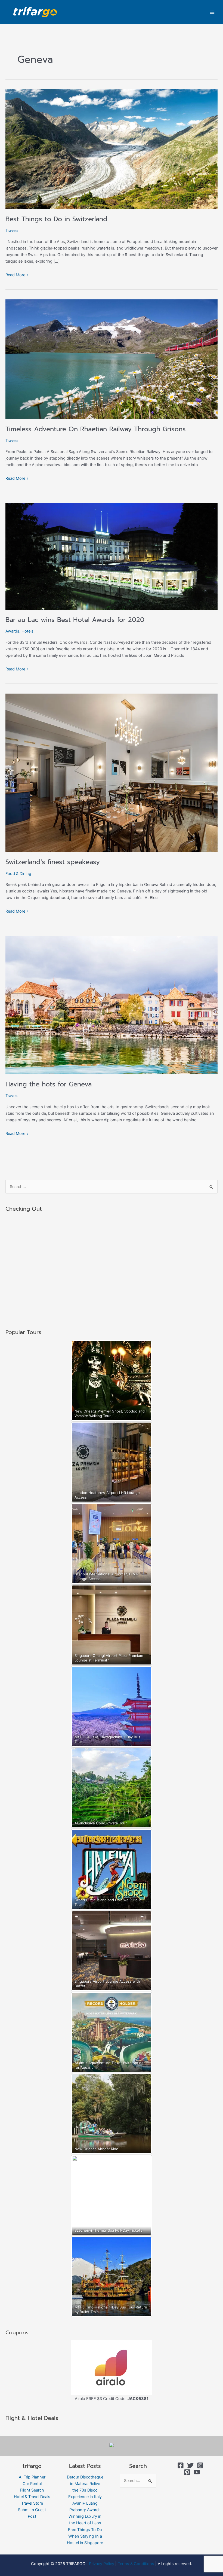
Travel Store (32, 2503)
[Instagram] (200, 2465)
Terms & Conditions (136, 2564)
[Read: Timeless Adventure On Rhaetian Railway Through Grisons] (112, 359)
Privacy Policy (102, 2564)
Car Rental (32, 2484)
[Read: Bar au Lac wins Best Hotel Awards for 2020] (112, 556)
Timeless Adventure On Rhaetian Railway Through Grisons (96, 429)
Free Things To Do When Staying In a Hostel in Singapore (85, 2536)
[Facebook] (181, 2465)
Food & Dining (18, 874)
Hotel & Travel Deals (32, 2497)
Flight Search (32, 2490)
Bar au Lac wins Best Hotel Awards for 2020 (75, 620)
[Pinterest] (187, 2472)
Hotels (27, 631)
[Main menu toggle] (212, 12)
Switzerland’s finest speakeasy (53, 862)
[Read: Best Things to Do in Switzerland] (112, 149)
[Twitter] (190, 2465)
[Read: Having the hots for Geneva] (112, 1005)
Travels (12, 230)
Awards (12, 631)
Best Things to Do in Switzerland (56, 219)
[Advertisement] (112, 1271)
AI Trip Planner (32, 2477)
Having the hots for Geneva (49, 1084)
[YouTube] (197, 2472)
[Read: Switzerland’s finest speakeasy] (112, 773)
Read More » (17, 274)
